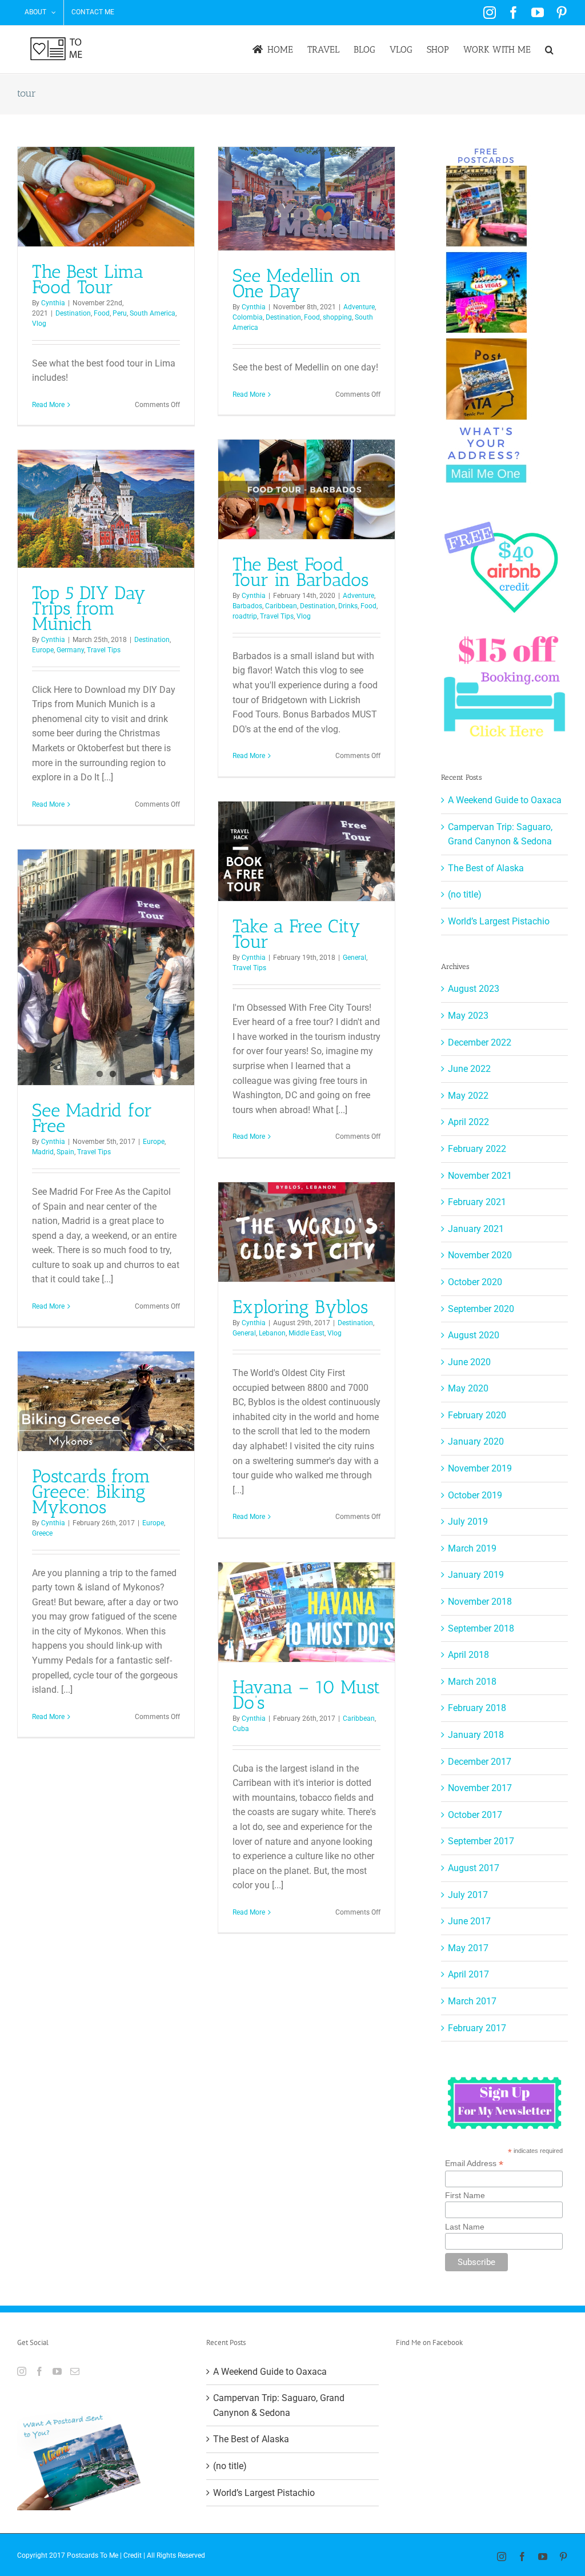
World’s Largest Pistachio (499, 921)
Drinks (348, 606)
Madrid (43, 1152)
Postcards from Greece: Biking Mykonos (91, 1492)
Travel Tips (277, 616)
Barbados (247, 606)
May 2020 (468, 1388)
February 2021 (477, 1202)
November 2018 (480, 1602)
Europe (43, 650)
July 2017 (468, 1895)
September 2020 (481, 1309)
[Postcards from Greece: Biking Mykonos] (106, 1401)
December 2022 (480, 1042)
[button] (549, 49)
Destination (73, 313)
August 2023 (474, 989)
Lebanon (272, 1333)
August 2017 (474, 1868)
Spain (65, 1152)
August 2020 (474, 1335)
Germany (70, 650)
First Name (465, 2195)
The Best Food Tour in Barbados (300, 572)
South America (153, 313)
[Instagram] (22, 2371)
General (354, 958)
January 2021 (476, 1229)
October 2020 (475, 1282)
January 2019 (476, 1575)
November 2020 (480, 1255)
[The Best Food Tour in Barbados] (306, 489)
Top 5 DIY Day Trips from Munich (89, 608)
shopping (337, 317)
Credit (133, 2555)
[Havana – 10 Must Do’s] (306, 1612)
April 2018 (468, 1655)
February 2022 (477, 1149)
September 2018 (481, 1628)
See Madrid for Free (92, 1118)
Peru (120, 313)
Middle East (306, 1333)
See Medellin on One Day (297, 283)
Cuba (241, 1729)
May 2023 (468, 1016)
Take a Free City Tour (296, 934)
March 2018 (472, 1682)
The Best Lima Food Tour (88, 279)
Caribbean (281, 606)
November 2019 (480, 1468)
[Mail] (75, 2371)
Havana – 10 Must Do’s (306, 1695)
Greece (42, 1533)
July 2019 (468, 1522)
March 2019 (472, 1548)
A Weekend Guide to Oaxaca (505, 800)
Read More (48, 405)
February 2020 (477, 1415)
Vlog (39, 324)
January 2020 (476, 1441)
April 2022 (468, 1122)
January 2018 (476, 1735)
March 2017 (472, 2001)
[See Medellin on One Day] (306, 199)
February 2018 (477, 1708)
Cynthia (53, 303)
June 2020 (469, 1362)
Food (102, 313)
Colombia (248, 317)
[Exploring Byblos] (306, 1232)
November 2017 (480, 1788)
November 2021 (480, 1176)
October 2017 (475, 1815)
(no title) (465, 894)
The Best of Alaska (486, 868)
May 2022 (468, 1096)
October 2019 (475, 1495)
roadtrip (245, 616)
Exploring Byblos (300, 1307)
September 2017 (481, 1841)
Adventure (359, 307)
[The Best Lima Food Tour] (106, 197)
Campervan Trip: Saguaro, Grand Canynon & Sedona (279, 2405)
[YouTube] (57, 2371)
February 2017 (477, 2028)
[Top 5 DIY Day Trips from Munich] (106, 509)
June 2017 (469, 1921)
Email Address (474, 2164)
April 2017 (468, 1974)
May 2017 (468, 1948)
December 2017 (480, 1762)
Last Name (465, 2227)
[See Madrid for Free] (106, 967)
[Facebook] (39, 2371)
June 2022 (469, 1069)
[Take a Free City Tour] (306, 851)
